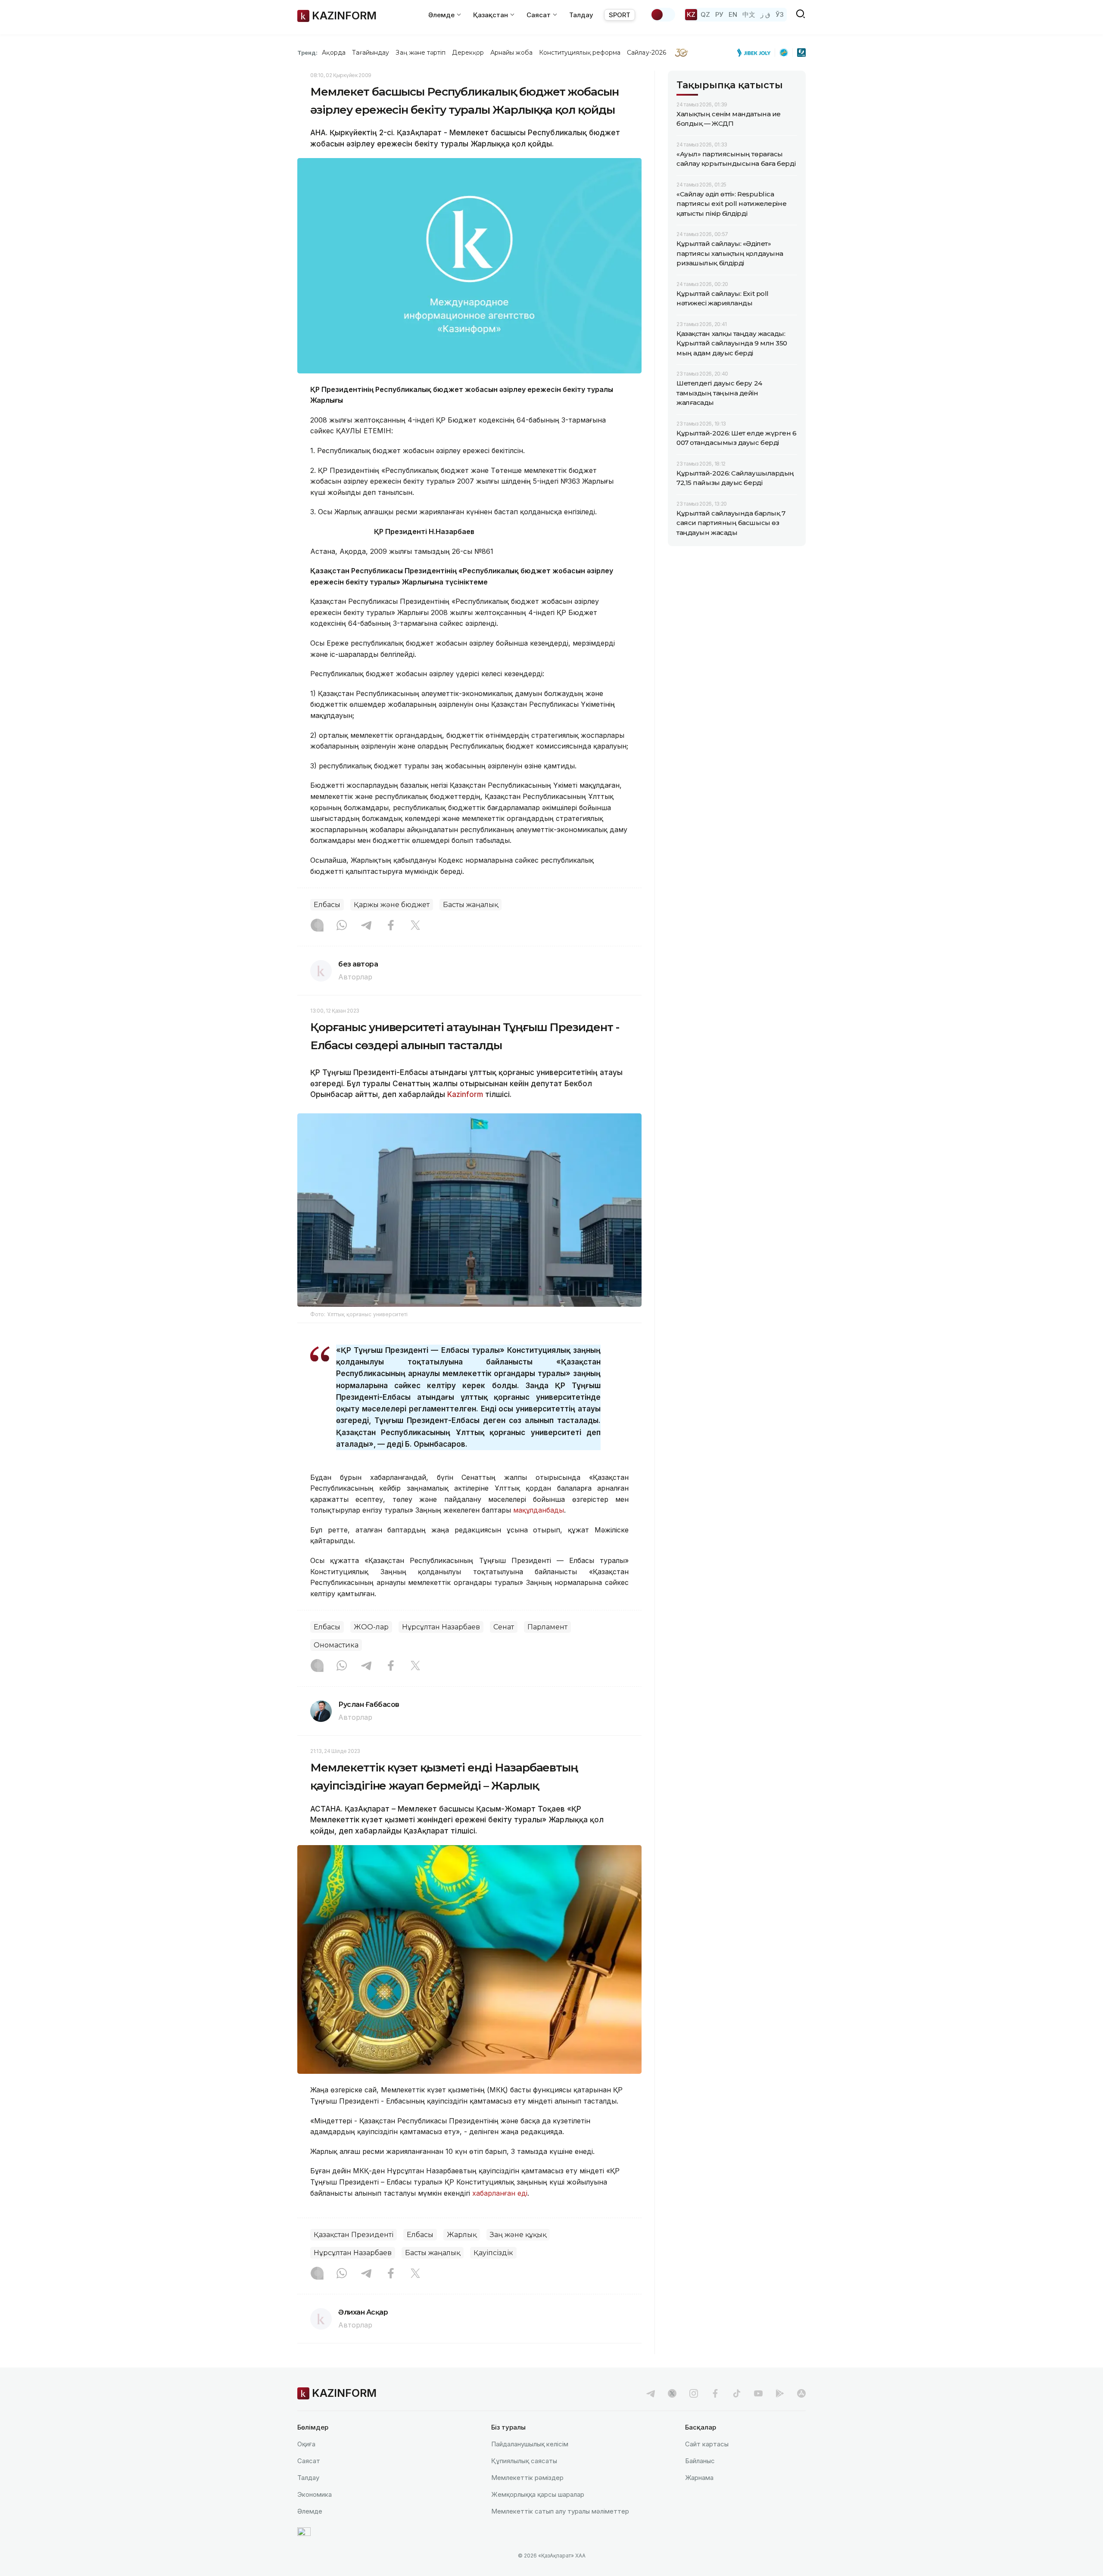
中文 (749, 14)
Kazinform (465, 1094)
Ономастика (336, 1645)
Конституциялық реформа (580, 53)
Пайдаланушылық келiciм (530, 2444)
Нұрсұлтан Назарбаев (441, 1627)
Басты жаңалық (470, 905)
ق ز (765, 14)
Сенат (504, 1627)
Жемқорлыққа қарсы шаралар (538, 2494)
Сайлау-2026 (647, 53)
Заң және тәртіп (421, 53)
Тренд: (307, 53)
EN (733, 14)
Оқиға (306, 2444)
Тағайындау (371, 53)
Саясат (309, 2461)
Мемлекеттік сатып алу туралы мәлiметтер (560, 2511)
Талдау (581, 15)
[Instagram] (317, 926)
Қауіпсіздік (493, 2253)
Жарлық (462, 2235)
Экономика (315, 2494)
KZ (691, 14)
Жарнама (699, 2478)
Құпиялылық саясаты (524, 2461)
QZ (705, 14)
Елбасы (327, 905)
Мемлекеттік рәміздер (527, 2478)
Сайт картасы (707, 2444)
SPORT (620, 15)
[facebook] (715, 2393)
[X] (415, 926)
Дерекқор (468, 53)
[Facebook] (391, 926)
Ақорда (333, 53)
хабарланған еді (500, 2193)
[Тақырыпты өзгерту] (663, 15)
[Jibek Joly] (756, 53)
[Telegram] (366, 926)
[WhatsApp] (342, 926)
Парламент (547, 1627)
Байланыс (700, 2461)
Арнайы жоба (511, 53)
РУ (719, 14)
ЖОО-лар (371, 1627)
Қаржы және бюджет (392, 905)
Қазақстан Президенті (354, 2235)
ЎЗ (780, 14)
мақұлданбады (539, 1510)
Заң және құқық (518, 2235)
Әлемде (310, 2511)
